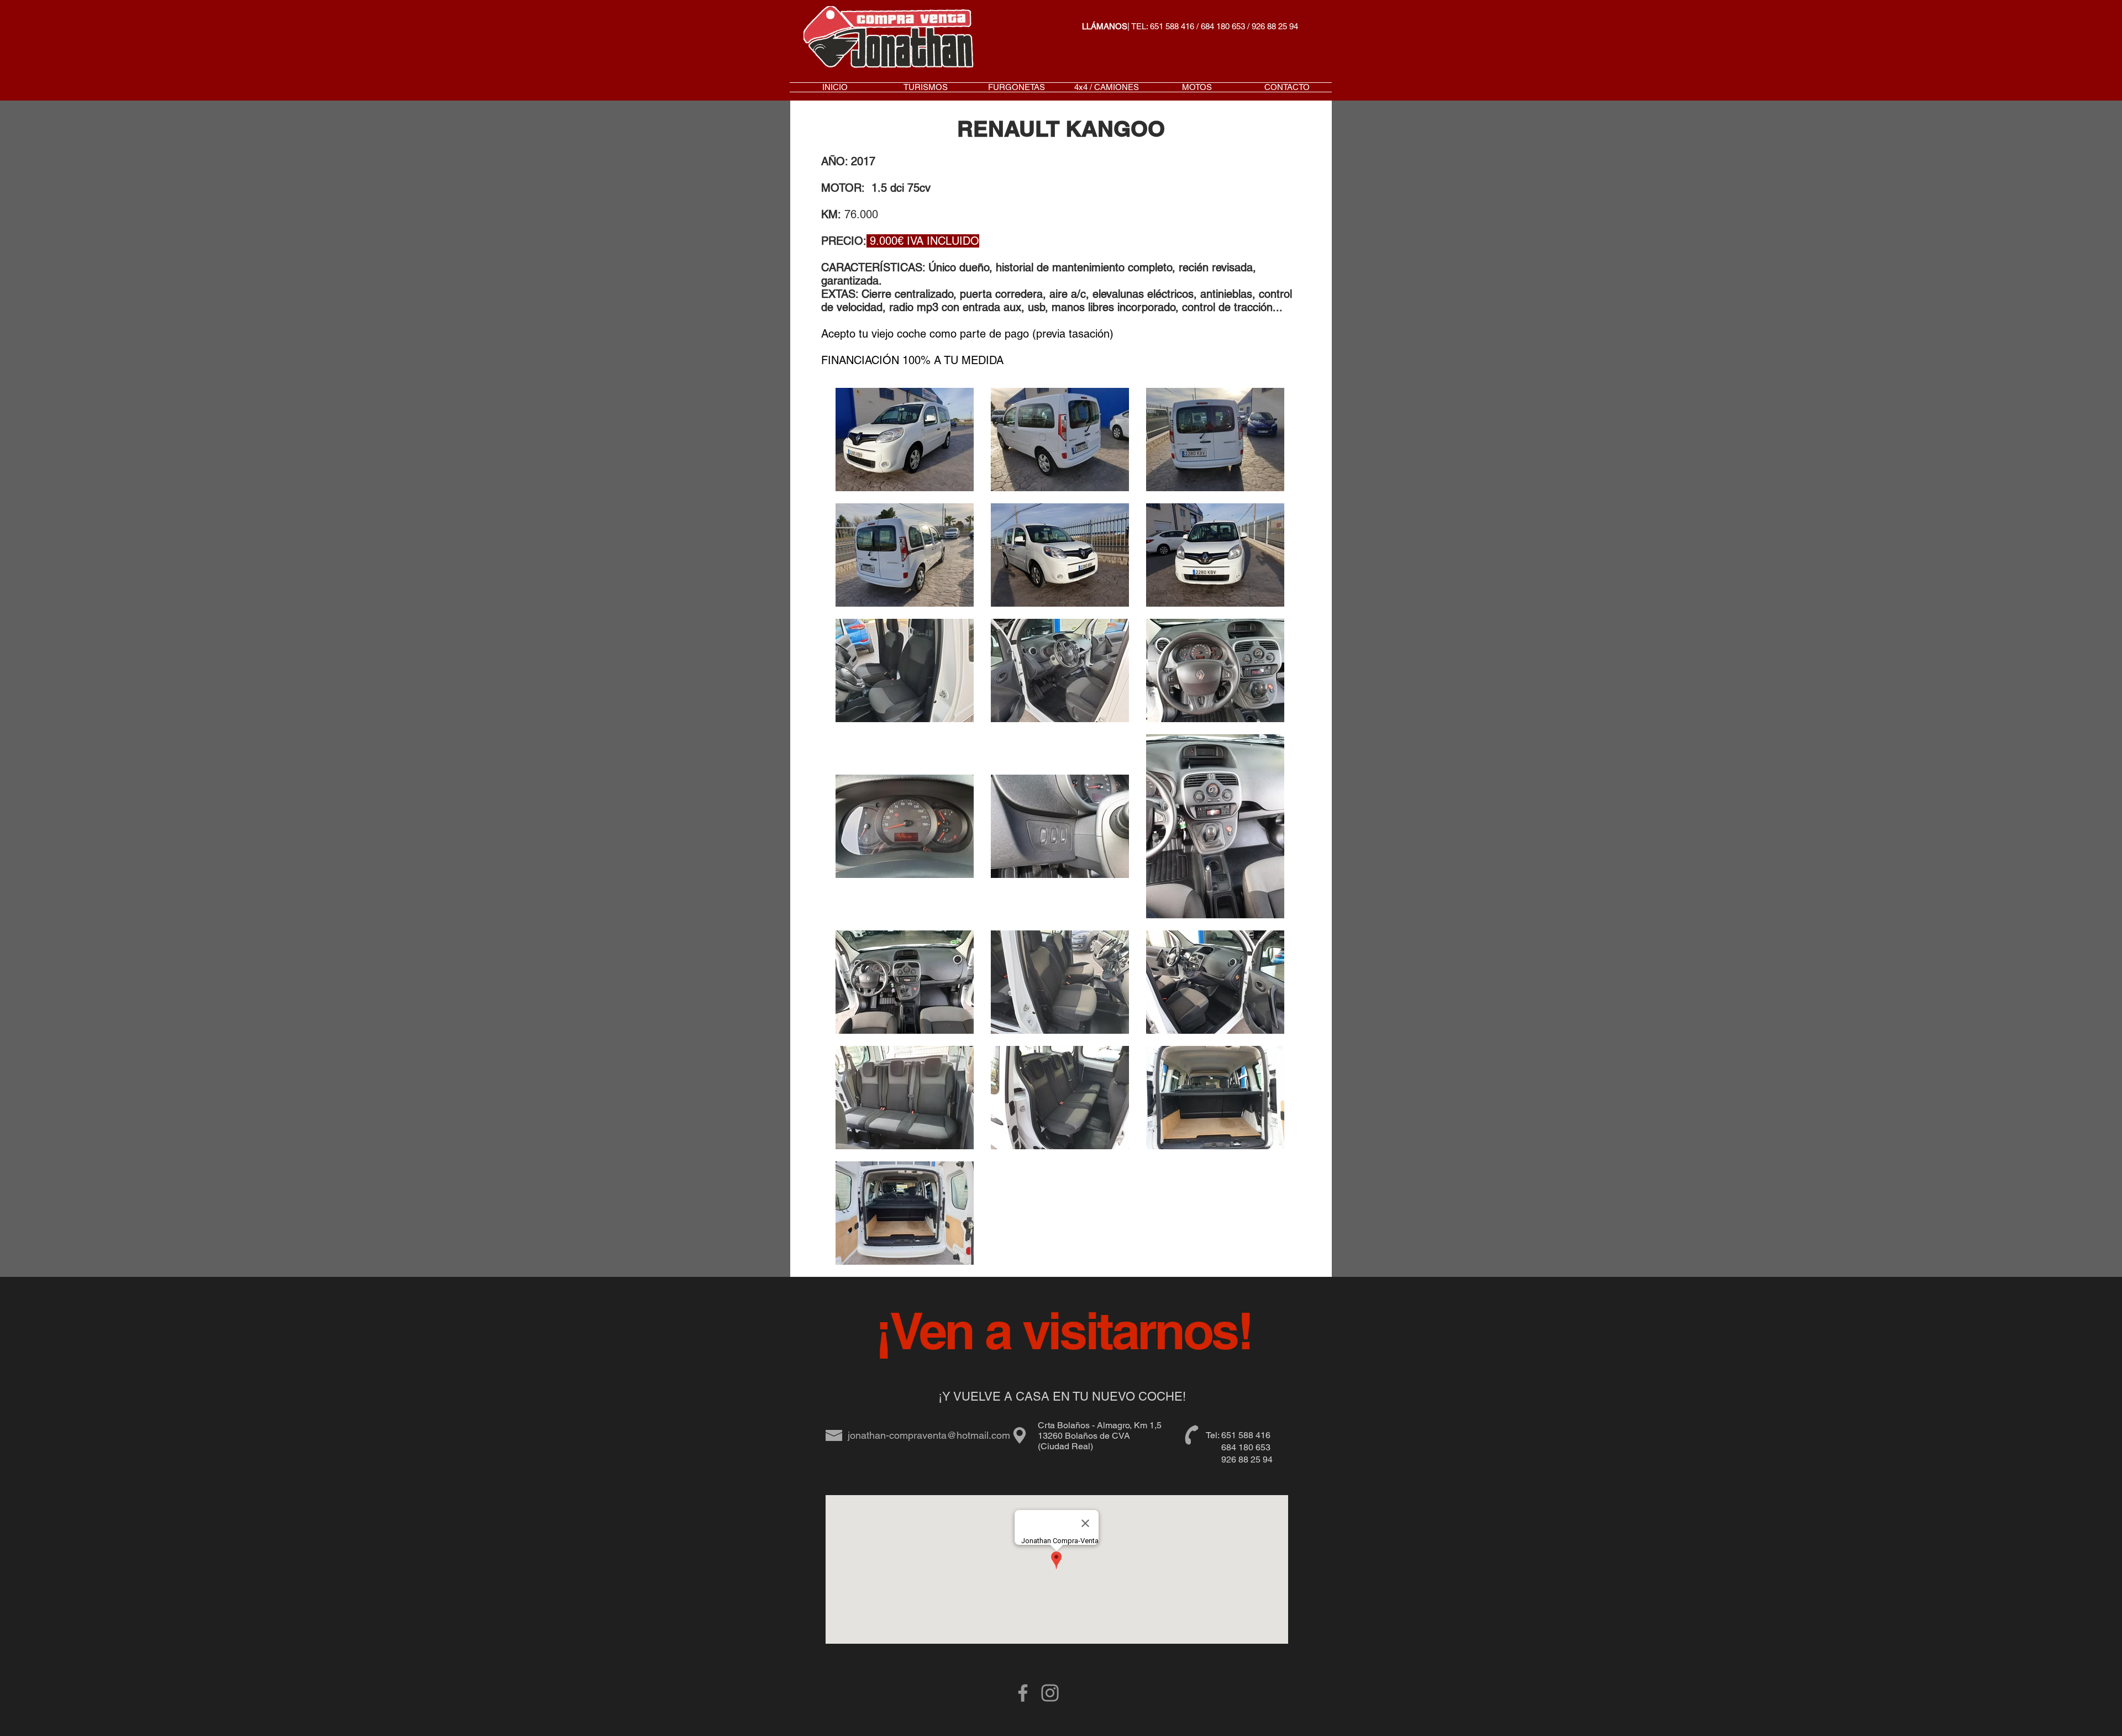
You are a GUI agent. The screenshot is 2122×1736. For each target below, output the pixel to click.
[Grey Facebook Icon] (1023, 1693)
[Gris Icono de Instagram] (1050, 1693)
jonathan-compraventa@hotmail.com (929, 1435)
